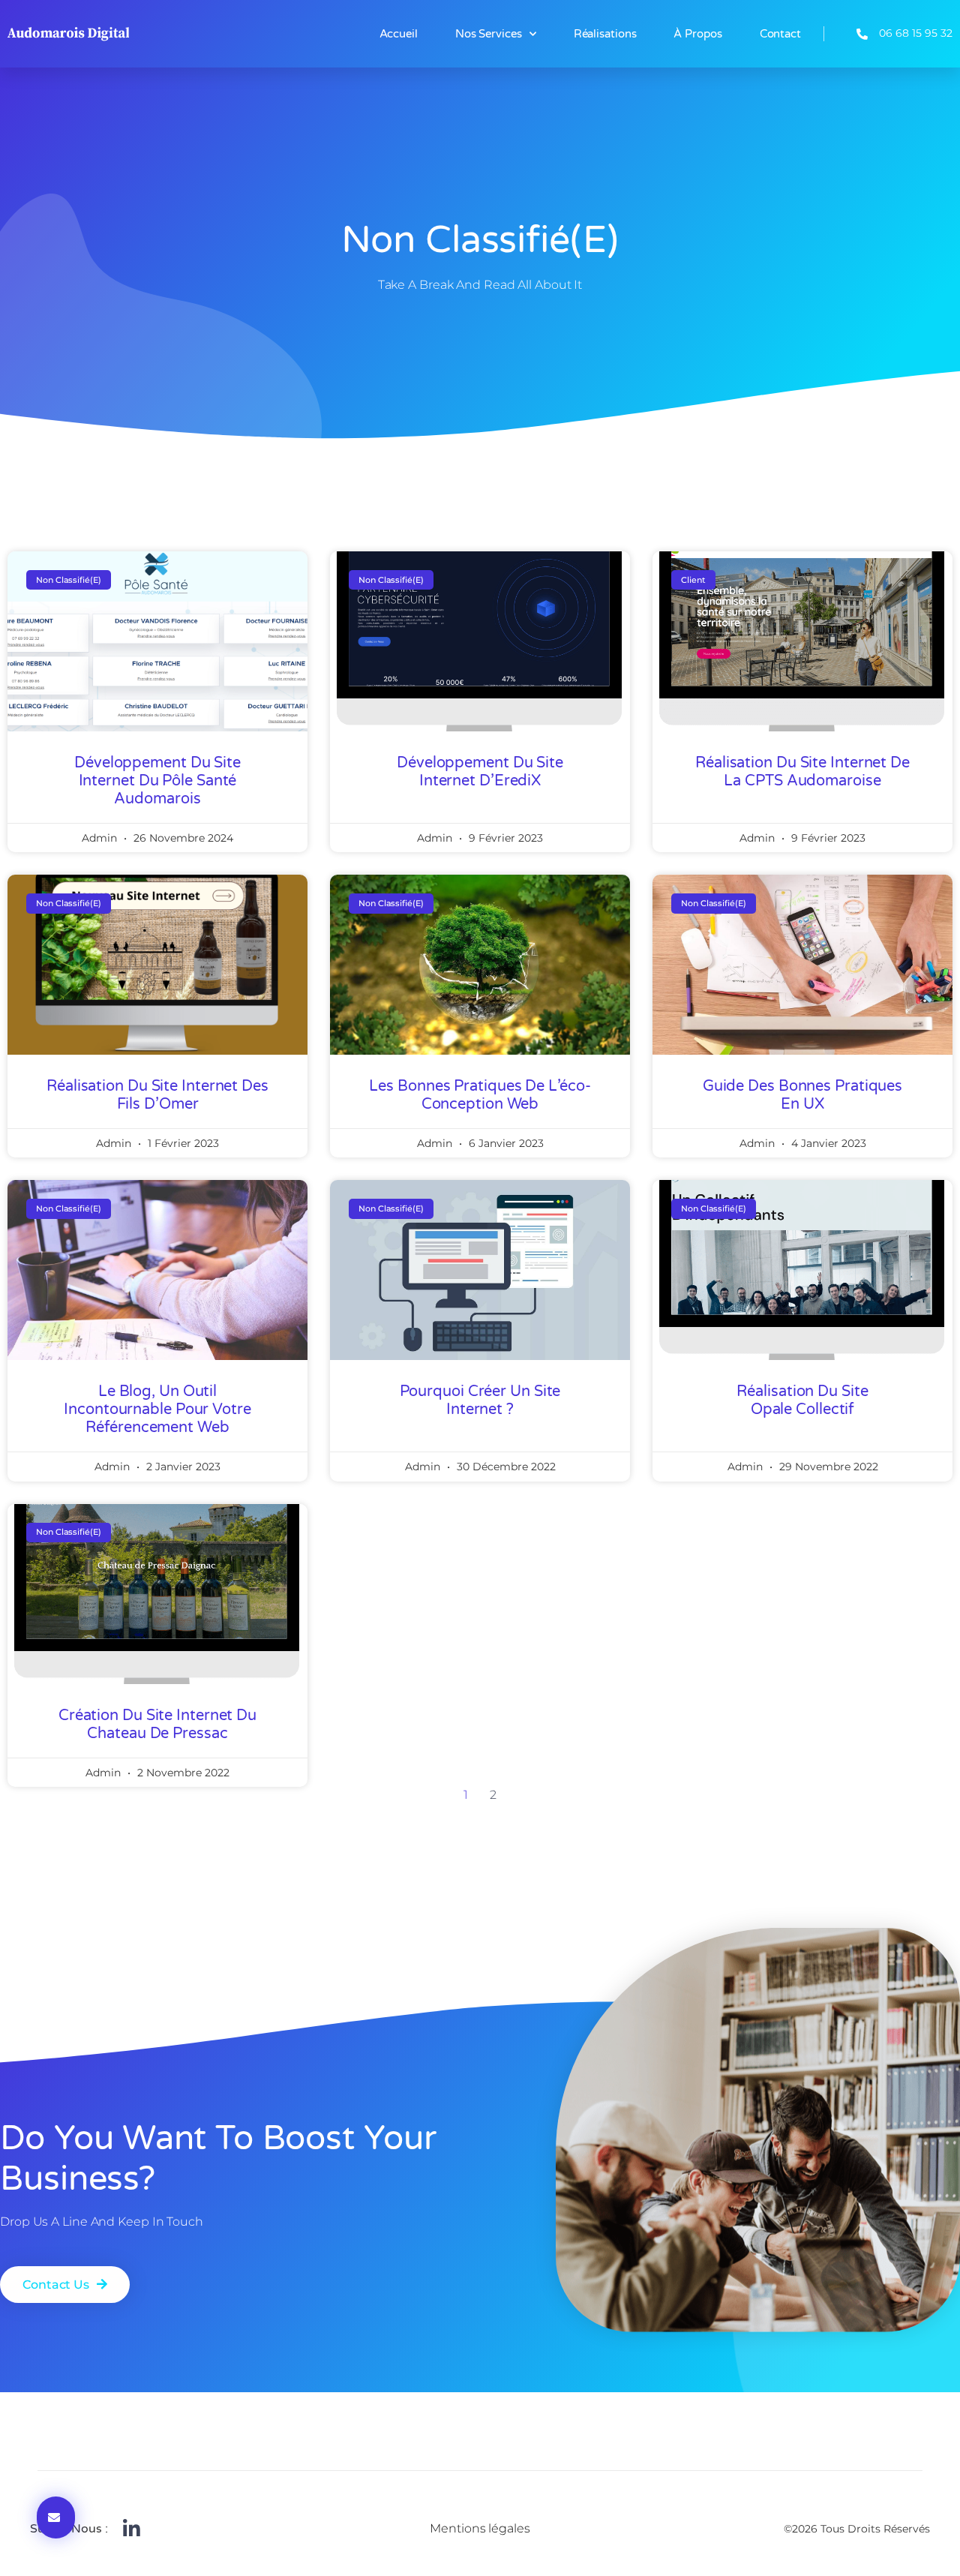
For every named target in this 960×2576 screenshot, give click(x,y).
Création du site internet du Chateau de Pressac (157, 1725)
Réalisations (605, 34)
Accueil (399, 34)
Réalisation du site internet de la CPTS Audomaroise (802, 772)
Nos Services (489, 34)
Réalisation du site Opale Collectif (802, 1401)
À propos (697, 34)
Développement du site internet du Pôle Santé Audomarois (157, 781)
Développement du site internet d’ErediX (480, 772)
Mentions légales (480, 2528)
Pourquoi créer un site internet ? (480, 1401)
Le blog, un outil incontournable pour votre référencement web (157, 1410)
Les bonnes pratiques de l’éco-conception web (480, 1095)
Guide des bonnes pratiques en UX (802, 1095)
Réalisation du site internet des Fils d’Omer (157, 1095)
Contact (780, 34)
